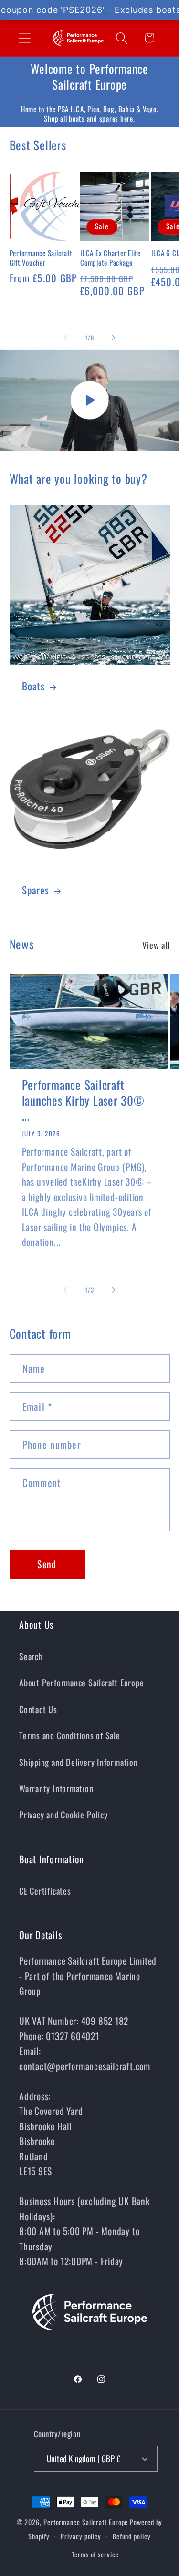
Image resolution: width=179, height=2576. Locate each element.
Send (47, 1564)
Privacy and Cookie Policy (63, 1814)
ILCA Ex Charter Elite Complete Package (111, 258)
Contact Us (38, 1709)
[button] (25, 38)
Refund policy (132, 2536)
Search (31, 1656)
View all (156, 945)
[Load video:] (89, 400)
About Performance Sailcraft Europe (82, 1682)
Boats (33, 686)
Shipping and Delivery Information (79, 1762)
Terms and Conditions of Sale (70, 1735)
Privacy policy (81, 2536)
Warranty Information (56, 1788)
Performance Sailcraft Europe (86, 2522)
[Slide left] (65, 338)
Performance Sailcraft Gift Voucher (41, 258)
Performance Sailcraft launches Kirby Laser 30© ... (83, 1100)
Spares (36, 890)
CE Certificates (45, 1891)
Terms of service (95, 2554)
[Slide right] (114, 338)
